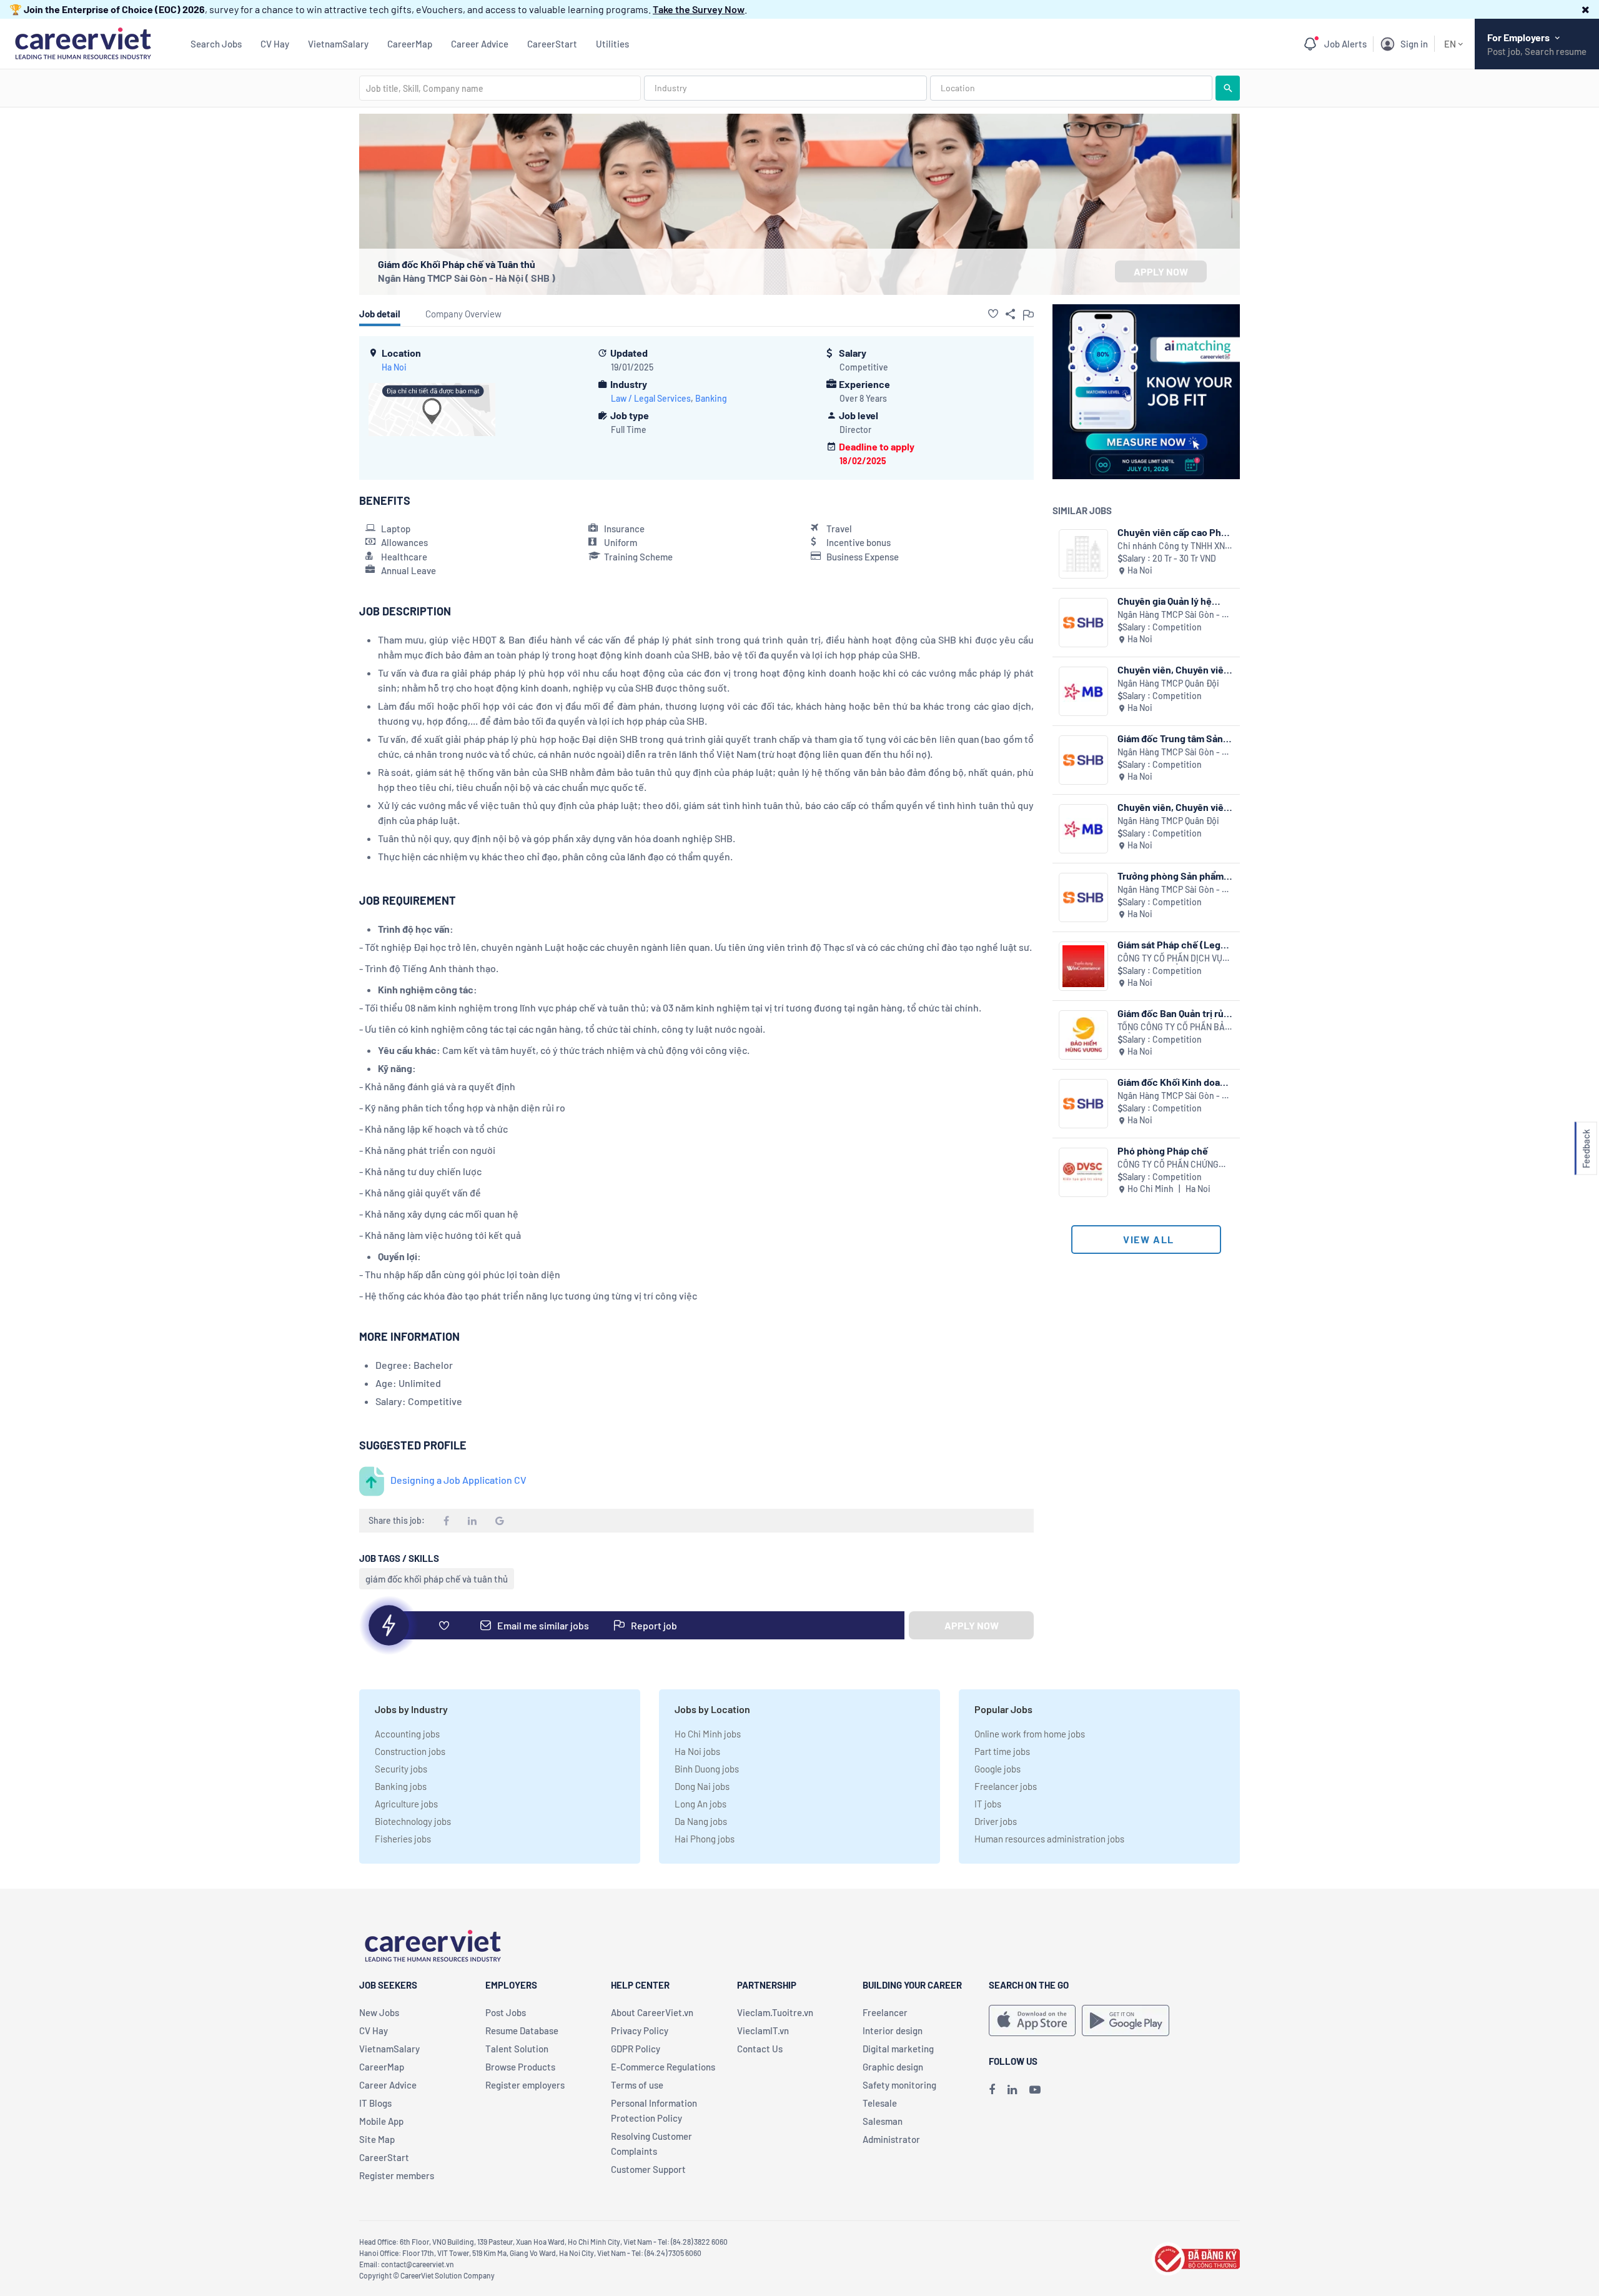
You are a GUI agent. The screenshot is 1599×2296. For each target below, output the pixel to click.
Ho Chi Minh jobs (708, 1734)
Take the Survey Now (699, 9)
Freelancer (885, 2012)
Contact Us (760, 2049)
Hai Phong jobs (705, 1839)
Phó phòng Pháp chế (1163, 1150)
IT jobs (988, 1804)
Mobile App (381, 2121)
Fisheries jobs (403, 1839)
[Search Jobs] (1228, 88)
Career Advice (480, 44)
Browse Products (520, 2067)
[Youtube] (1035, 2089)
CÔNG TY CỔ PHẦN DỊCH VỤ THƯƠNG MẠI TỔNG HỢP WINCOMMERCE (1170, 959)
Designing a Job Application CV (458, 1480)
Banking (711, 398)
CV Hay (275, 44)
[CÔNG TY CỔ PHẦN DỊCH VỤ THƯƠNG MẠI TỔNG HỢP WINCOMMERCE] (1083, 966)
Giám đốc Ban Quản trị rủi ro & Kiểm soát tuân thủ (1172, 1013)
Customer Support (648, 2169)
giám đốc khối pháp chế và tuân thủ (437, 1579)
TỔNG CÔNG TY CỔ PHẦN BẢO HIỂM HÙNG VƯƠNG (1174, 1027)
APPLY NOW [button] (1161, 271)
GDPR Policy (636, 2049)
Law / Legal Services (651, 398)
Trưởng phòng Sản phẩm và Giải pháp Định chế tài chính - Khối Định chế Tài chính (1172, 876)
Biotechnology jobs (413, 1821)
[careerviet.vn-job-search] (1032, 2020)
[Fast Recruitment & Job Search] (83, 42)
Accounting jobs (407, 1734)
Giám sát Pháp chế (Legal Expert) (1173, 944)
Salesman (883, 2121)
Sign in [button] (1414, 44)
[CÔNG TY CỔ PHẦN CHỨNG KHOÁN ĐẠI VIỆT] (1083, 1172)
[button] (1586, 9)
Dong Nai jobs (702, 1786)
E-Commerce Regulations (663, 2067)
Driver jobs (996, 1821)
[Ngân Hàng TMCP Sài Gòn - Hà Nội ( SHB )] (1083, 623)
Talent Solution (517, 2049)
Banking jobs (401, 1786)
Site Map (377, 2139)
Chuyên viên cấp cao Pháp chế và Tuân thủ (1175, 532)
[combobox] (500, 88)
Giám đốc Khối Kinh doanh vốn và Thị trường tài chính (1175, 1082)
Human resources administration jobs (1049, 1839)
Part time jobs (1002, 1751)
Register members (397, 2175)
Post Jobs (506, 2012)
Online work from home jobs (1030, 1734)
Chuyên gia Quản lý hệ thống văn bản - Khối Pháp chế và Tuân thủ (1175, 601)
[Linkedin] (1012, 2089)
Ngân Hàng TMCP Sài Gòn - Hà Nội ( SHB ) (467, 278)
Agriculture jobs (406, 1804)
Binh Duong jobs (707, 1769)
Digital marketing (898, 2049)
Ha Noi (394, 367)
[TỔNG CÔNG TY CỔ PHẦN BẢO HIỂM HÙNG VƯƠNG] (1083, 1035)
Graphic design (893, 2067)
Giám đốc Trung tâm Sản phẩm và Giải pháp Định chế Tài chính (1170, 738)
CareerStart (552, 44)
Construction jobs (410, 1751)
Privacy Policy (640, 2030)
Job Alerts (1345, 44)
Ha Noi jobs (697, 1751)
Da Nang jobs (701, 1821)
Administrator (891, 2139)
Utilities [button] (612, 44)
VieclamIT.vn (763, 2030)
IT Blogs (375, 2103)
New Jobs (379, 2012)
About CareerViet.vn (652, 2012)
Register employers (525, 2085)
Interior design (893, 2030)
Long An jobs (700, 1804)
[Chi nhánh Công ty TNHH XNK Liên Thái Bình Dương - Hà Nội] (1083, 554)
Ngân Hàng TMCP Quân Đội (1168, 683)
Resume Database (522, 2030)
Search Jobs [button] (216, 44)
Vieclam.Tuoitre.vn (775, 2012)
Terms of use (637, 2085)
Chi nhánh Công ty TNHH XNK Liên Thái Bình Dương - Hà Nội (1175, 546)
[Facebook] (992, 2089)
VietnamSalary (338, 44)
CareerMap (410, 44)
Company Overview (463, 314)
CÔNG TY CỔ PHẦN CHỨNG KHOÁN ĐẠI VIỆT (1168, 1165)
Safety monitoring (899, 2085)
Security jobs (401, 1769)
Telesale (880, 2103)
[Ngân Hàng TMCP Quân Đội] (1083, 691)
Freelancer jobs (1006, 1786)
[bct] (1196, 2257)
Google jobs (998, 1769)
